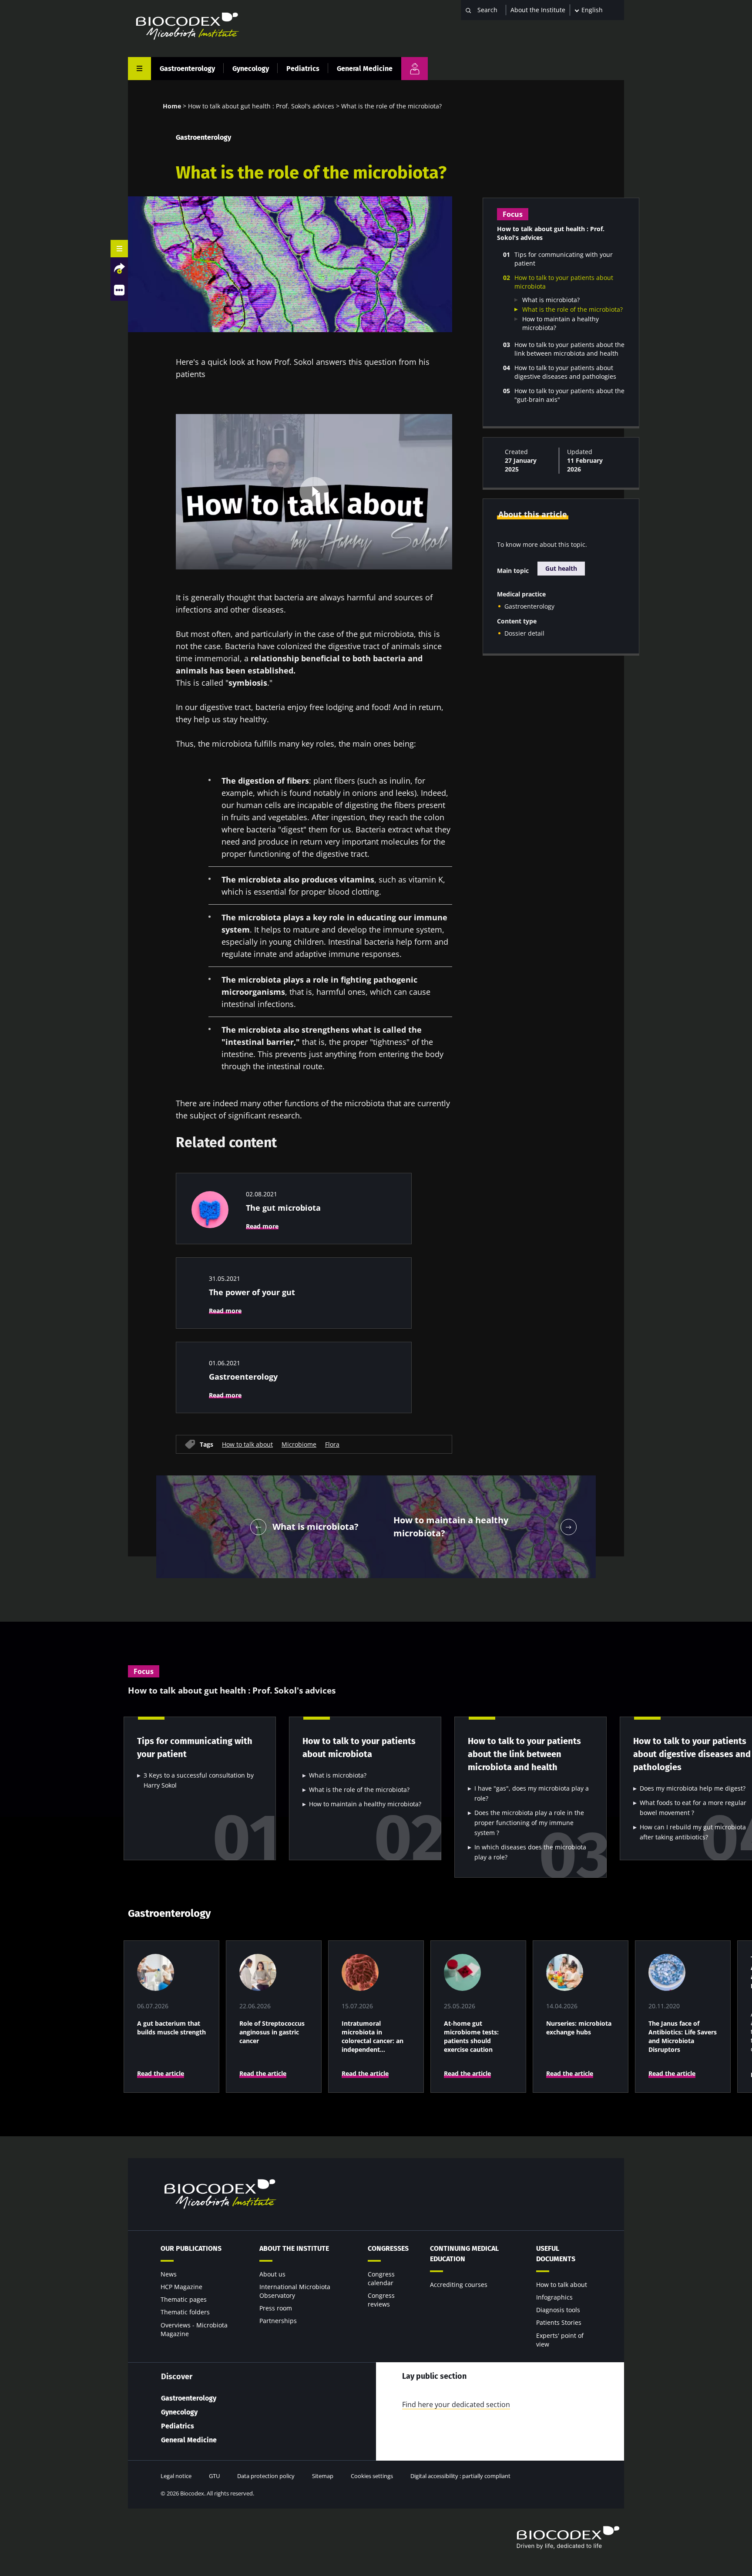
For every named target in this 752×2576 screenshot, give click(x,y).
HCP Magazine (181, 2287)
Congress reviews (381, 2300)
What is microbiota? (551, 300)
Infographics (554, 2297)
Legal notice (176, 2476)
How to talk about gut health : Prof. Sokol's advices (261, 106)
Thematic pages (184, 2299)
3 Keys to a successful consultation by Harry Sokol (199, 1780)
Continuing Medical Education (464, 2254)
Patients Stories (559, 2322)
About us (272, 2274)
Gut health (561, 568)
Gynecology (251, 69)
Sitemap (323, 2476)
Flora (332, 1444)
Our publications (191, 2248)
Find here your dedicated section (456, 2404)
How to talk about (247, 1444)
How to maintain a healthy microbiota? (365, 1804)
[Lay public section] (415, 69)
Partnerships (278, 2321)
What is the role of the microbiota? (572, 309)
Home (172, 106)
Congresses (388, 2248)
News (169, 2274)
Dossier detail (524, 633)
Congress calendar (381, 2278)
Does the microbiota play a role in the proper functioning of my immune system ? (529, 1823)
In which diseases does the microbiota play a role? (530, 1852)
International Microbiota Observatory (295, 2291)
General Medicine (365, 69)
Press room (276, 2308)
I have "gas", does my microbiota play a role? (532, 1793)
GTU (214, 2476)
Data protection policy (266, 2476)
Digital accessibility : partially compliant (460, 2476)
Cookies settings (372, 2476)
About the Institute (538, 10)
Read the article (161, 2073)
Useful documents (556, 2254)
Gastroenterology (187, 69)
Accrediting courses (459, 2285)
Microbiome (299, 1444)
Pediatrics (303, 69)
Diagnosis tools (558, 2310)
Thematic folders (185, 2312)
